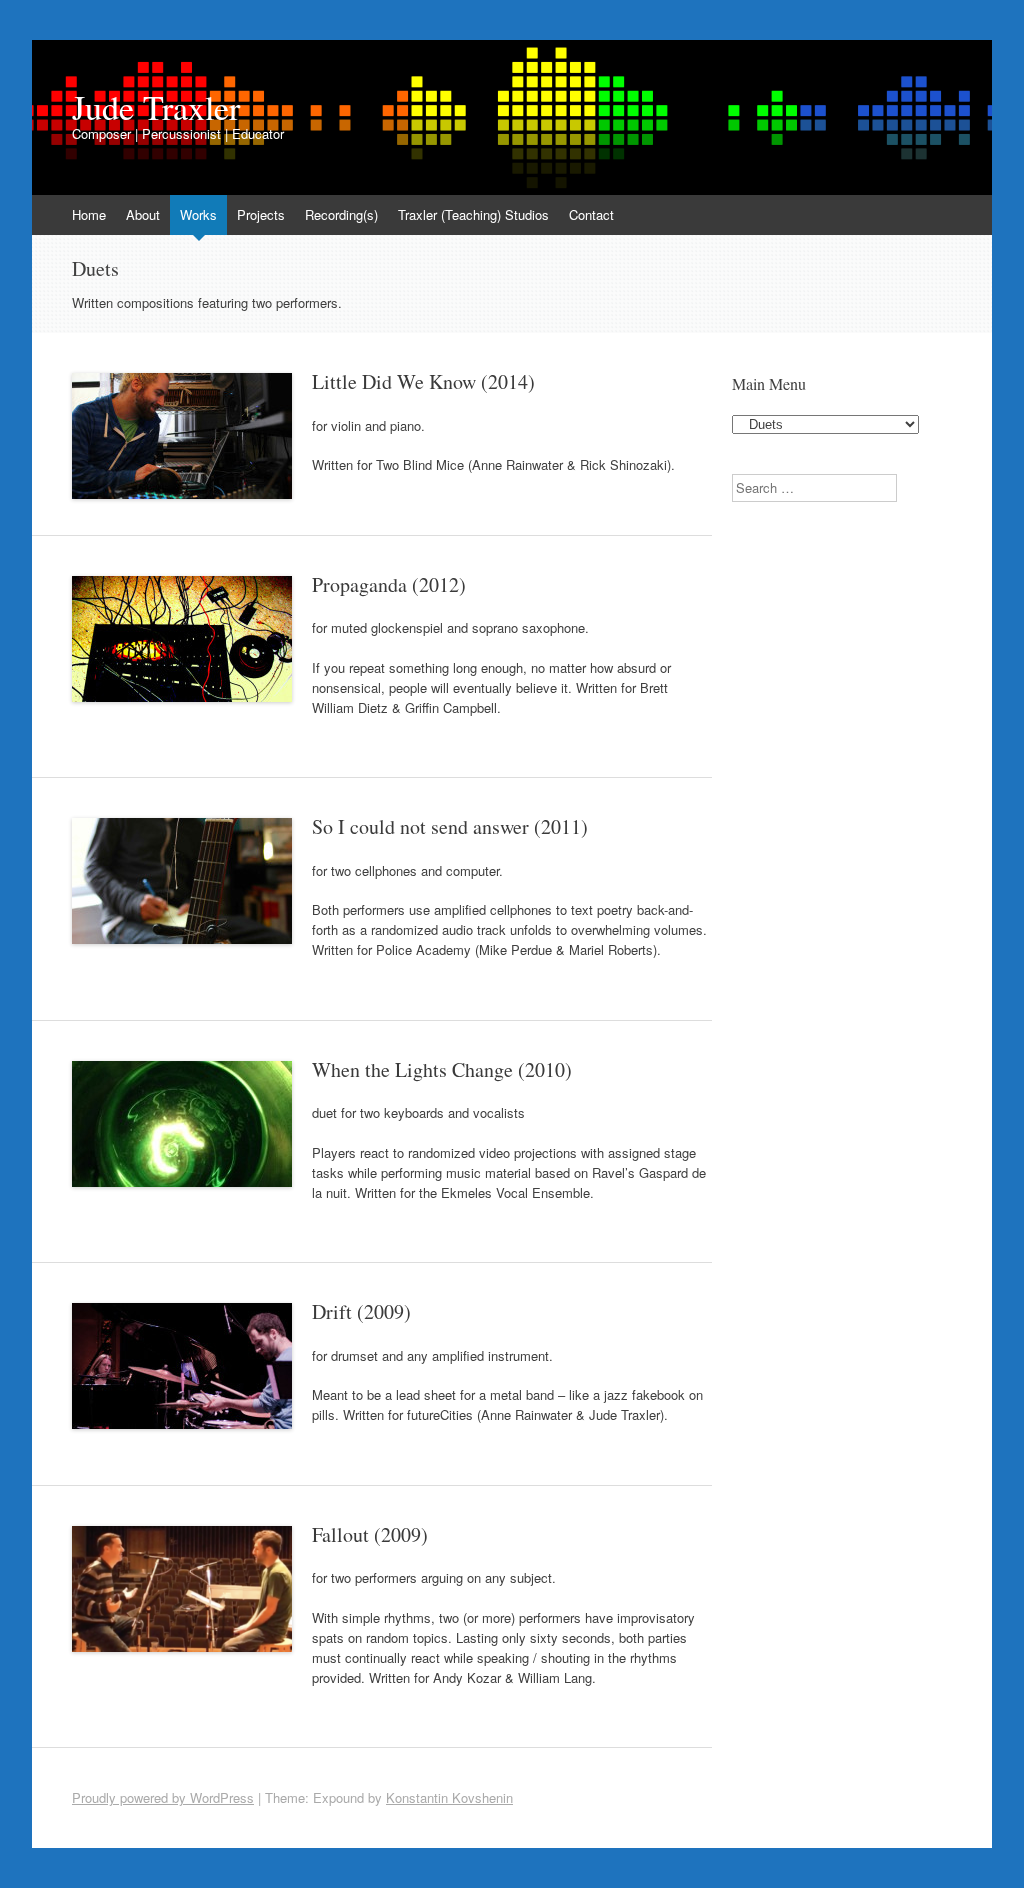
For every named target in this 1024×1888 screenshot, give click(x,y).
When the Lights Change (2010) (442, 1069)
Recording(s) (341, 214)
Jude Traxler (156, 107)
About (143, 214)
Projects (261, 214)
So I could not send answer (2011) (450, 826)
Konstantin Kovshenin (449, 1797)
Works (198, 214)
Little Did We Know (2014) (423, 381)
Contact (591, 214)
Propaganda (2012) (389, 584)
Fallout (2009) (370, 1534)
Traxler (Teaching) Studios (473, 214)
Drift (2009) (361, 1311)
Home (89, 214)
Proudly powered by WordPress (163, 1797)
